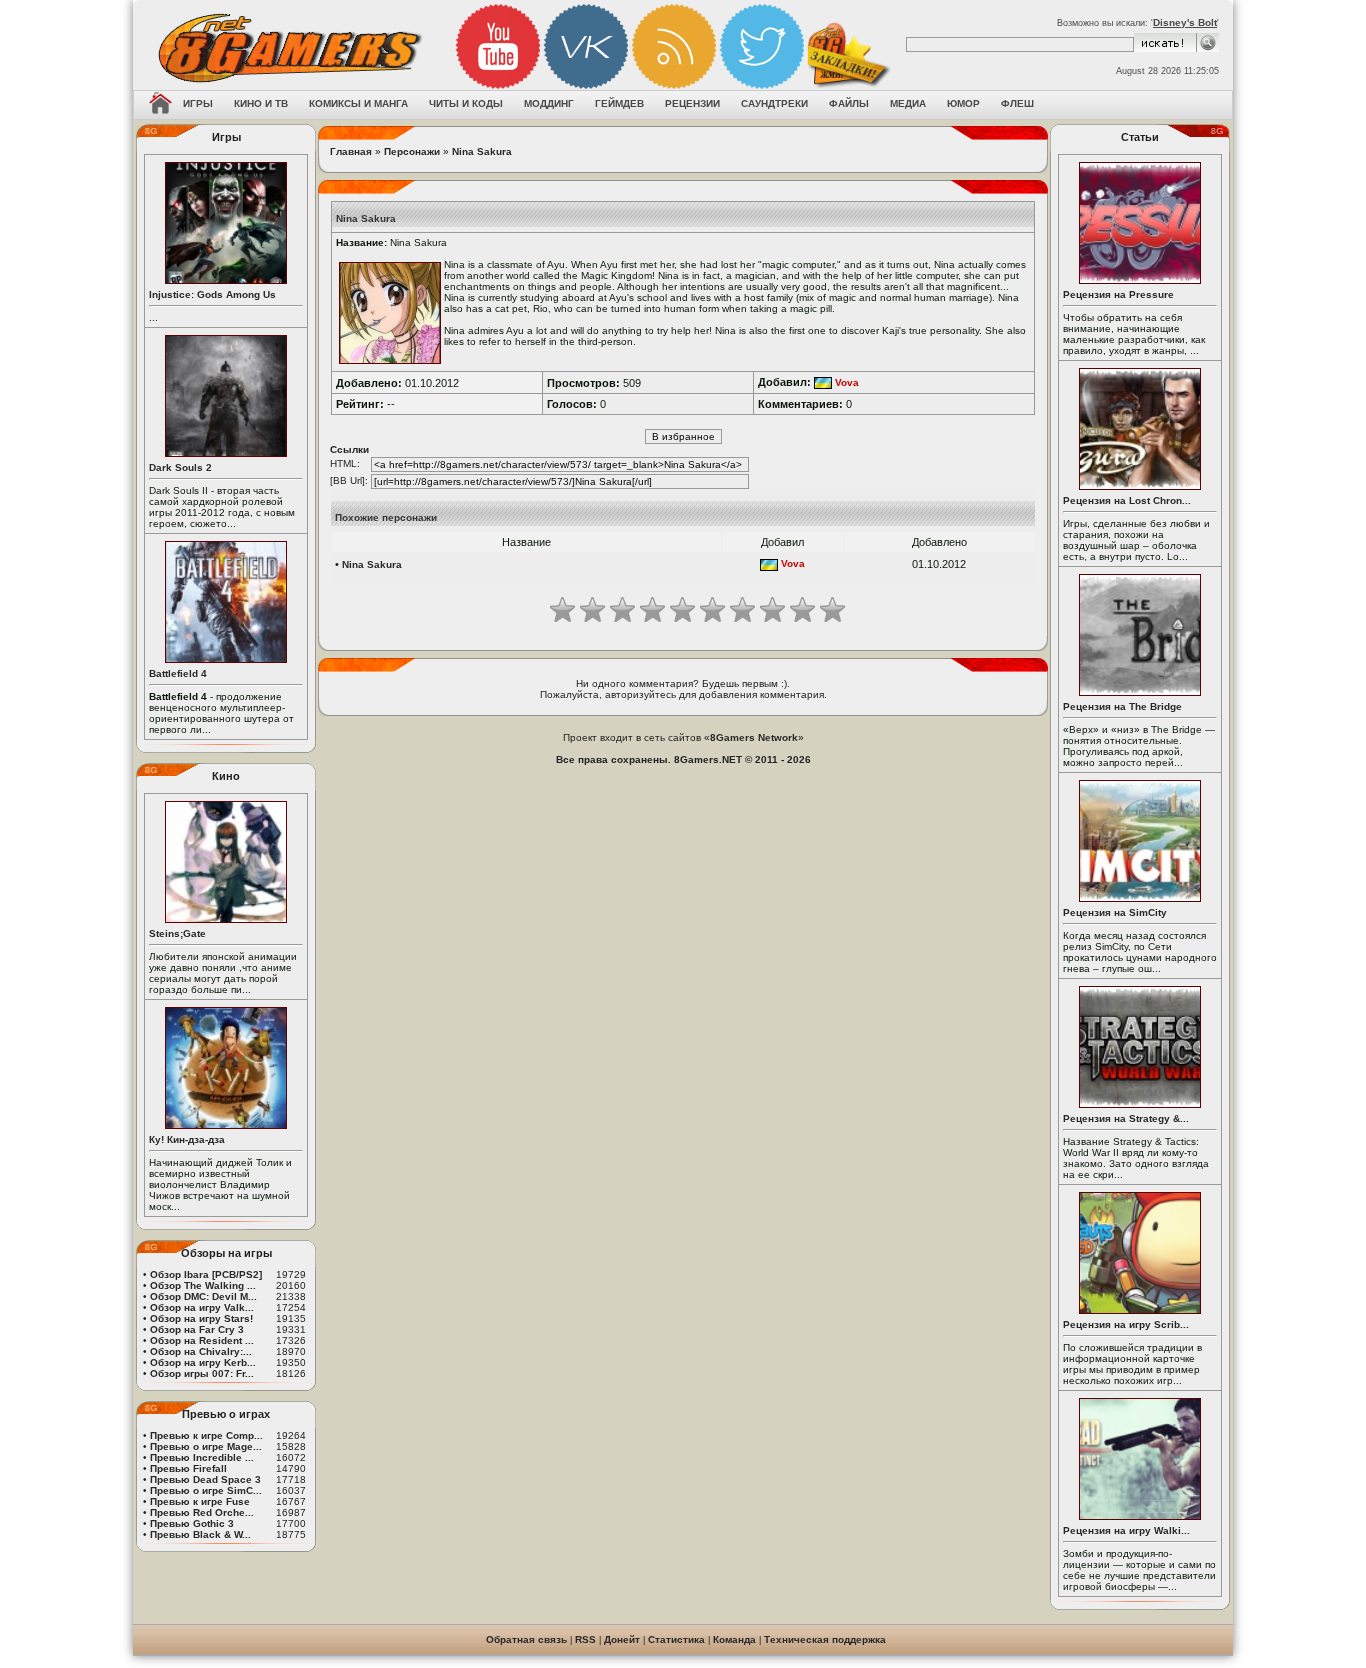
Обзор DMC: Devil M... (203, 1296)
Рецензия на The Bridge (1122, 706)
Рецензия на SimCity (1115, 912)
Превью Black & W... (200, 1534)
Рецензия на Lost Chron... (1127, 500)
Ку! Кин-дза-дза (187, 1139)
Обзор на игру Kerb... (203, 1362)
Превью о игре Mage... (206, 1446)
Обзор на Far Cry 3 (197, 1329)
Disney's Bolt (1185, 22)
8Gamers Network (754, 737)
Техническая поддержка (825, 1639)
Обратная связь (526, 1639)
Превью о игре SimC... (206, 1490)
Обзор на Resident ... (202, 1340)
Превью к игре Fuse (200, 1501)
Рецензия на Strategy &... (1126, 1118)
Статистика (676, 1639)
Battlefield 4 (178, 673)
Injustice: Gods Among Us (212, 294)
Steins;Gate (177, 933)
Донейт (622, 1639)
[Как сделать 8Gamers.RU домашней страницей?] (160, 105)
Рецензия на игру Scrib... (1126, 1324)
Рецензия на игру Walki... (1126, 1530)
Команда (734, 1639)
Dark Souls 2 (180, 467)
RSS (585, 1639)
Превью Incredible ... (202, 1457)
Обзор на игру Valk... (202, 1307)
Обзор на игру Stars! (201, 1318)
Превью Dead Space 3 (205, 1479)
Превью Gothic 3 (192, 1523)
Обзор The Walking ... (203, 1285)
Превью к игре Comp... (206, 1435)
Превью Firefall (188, 1468)
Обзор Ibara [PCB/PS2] (206, 1274)
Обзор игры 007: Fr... (202, 1373)
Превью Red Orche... (202, 1512)
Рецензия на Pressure (1118, 294)
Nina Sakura (482, 151)
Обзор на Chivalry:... (201, 1351)
